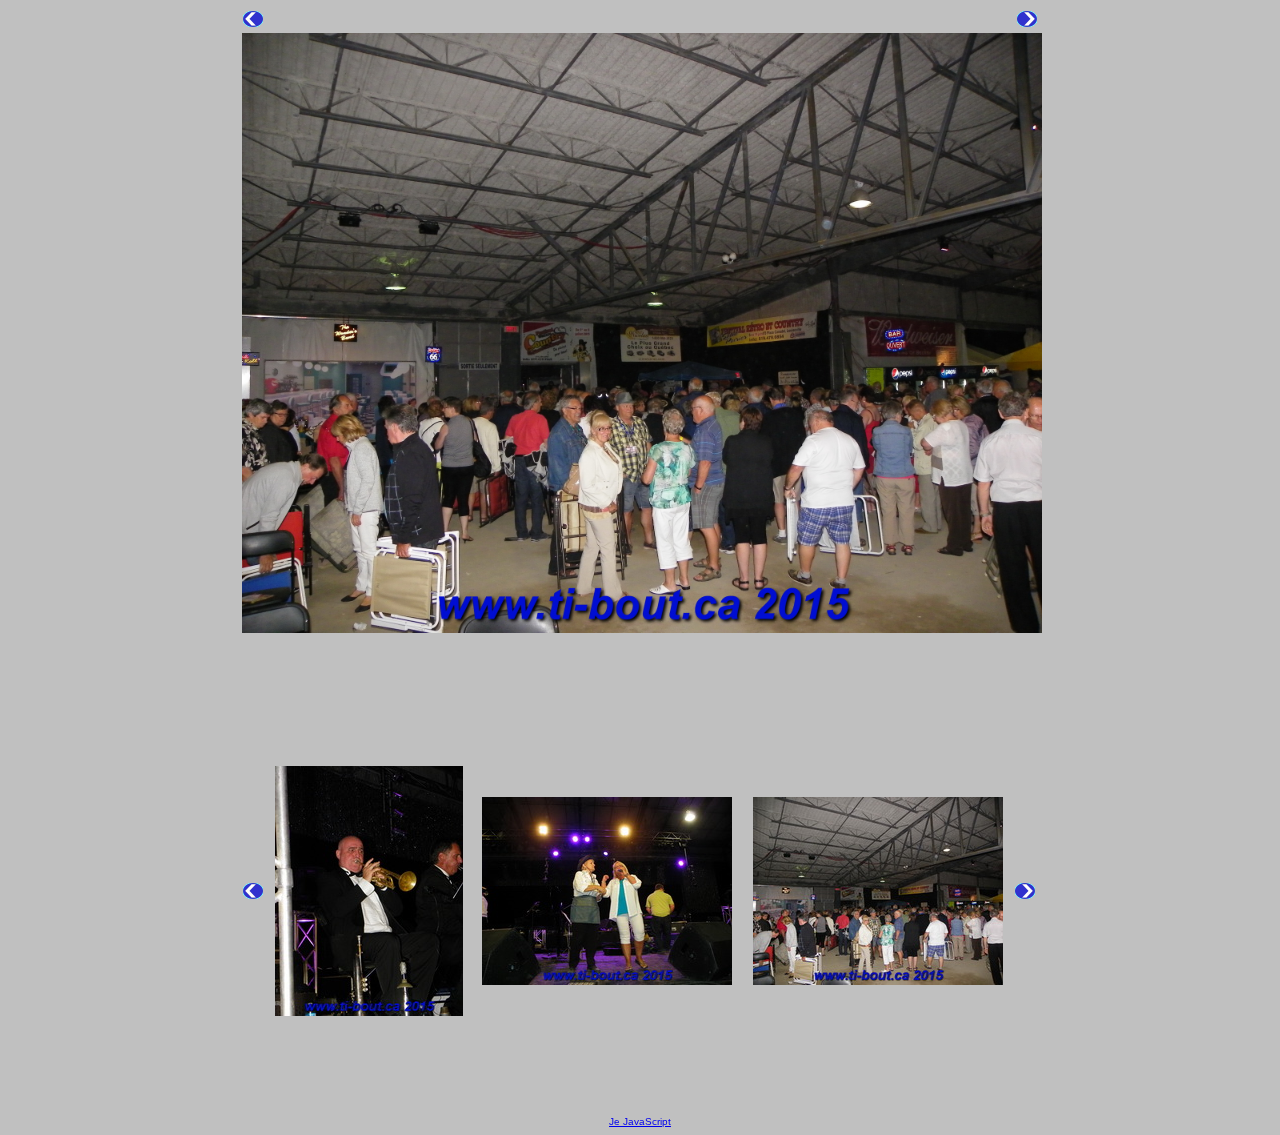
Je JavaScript (640, 1121)
